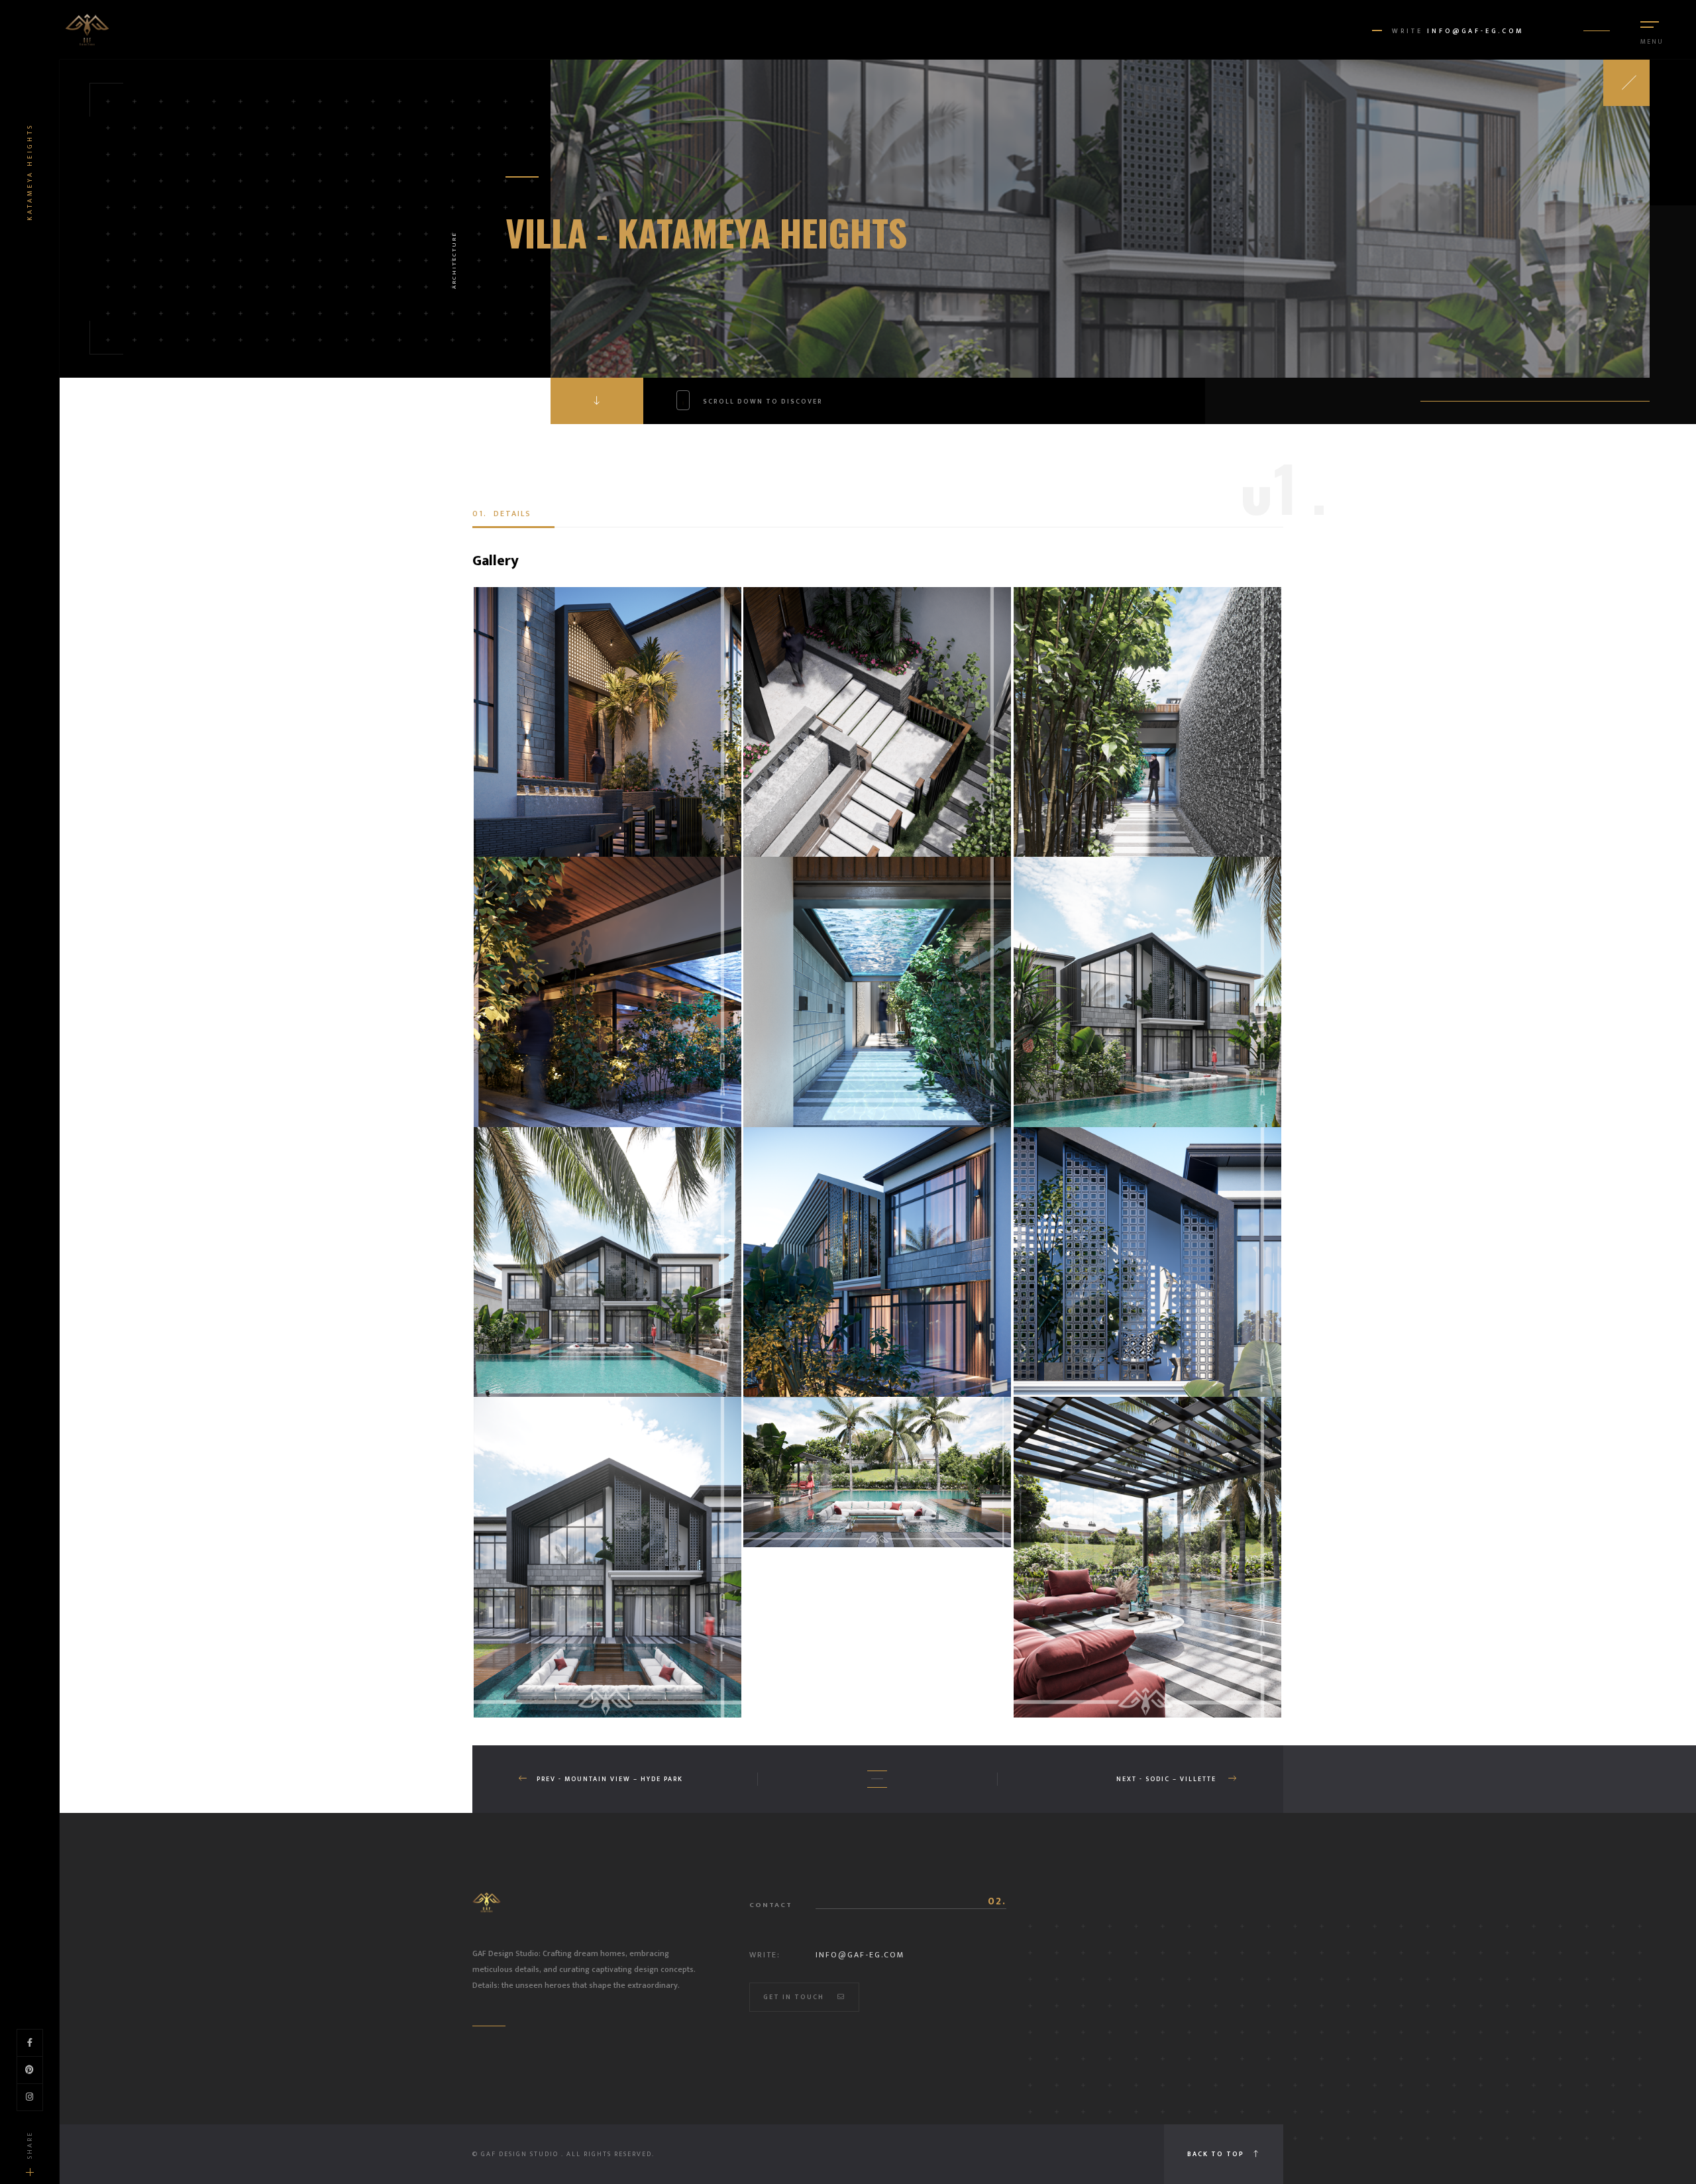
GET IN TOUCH (794, 1997)
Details (502, 514)
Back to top (1217, 2154)
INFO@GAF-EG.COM (1475, 31)
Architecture (454, 260)
